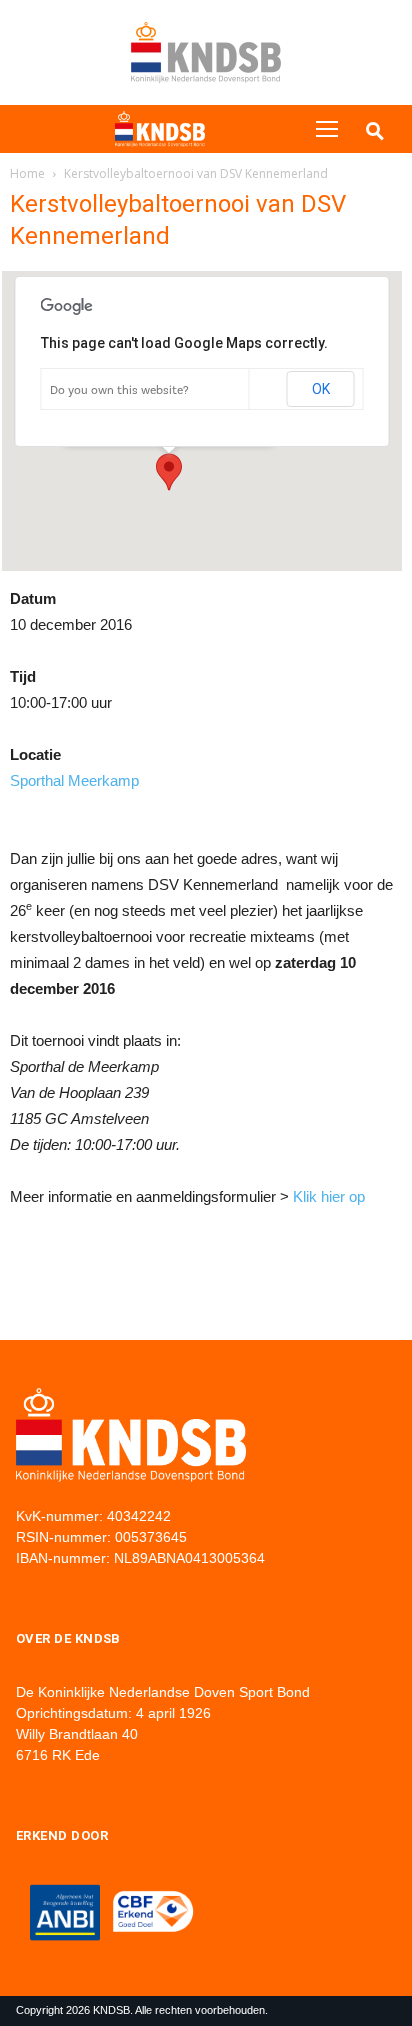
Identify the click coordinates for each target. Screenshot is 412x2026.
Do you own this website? (119, 390)
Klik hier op (329, 1196)
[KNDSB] (160, 129)
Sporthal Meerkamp (74, 780)
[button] (169, 472)
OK (321, 389)
